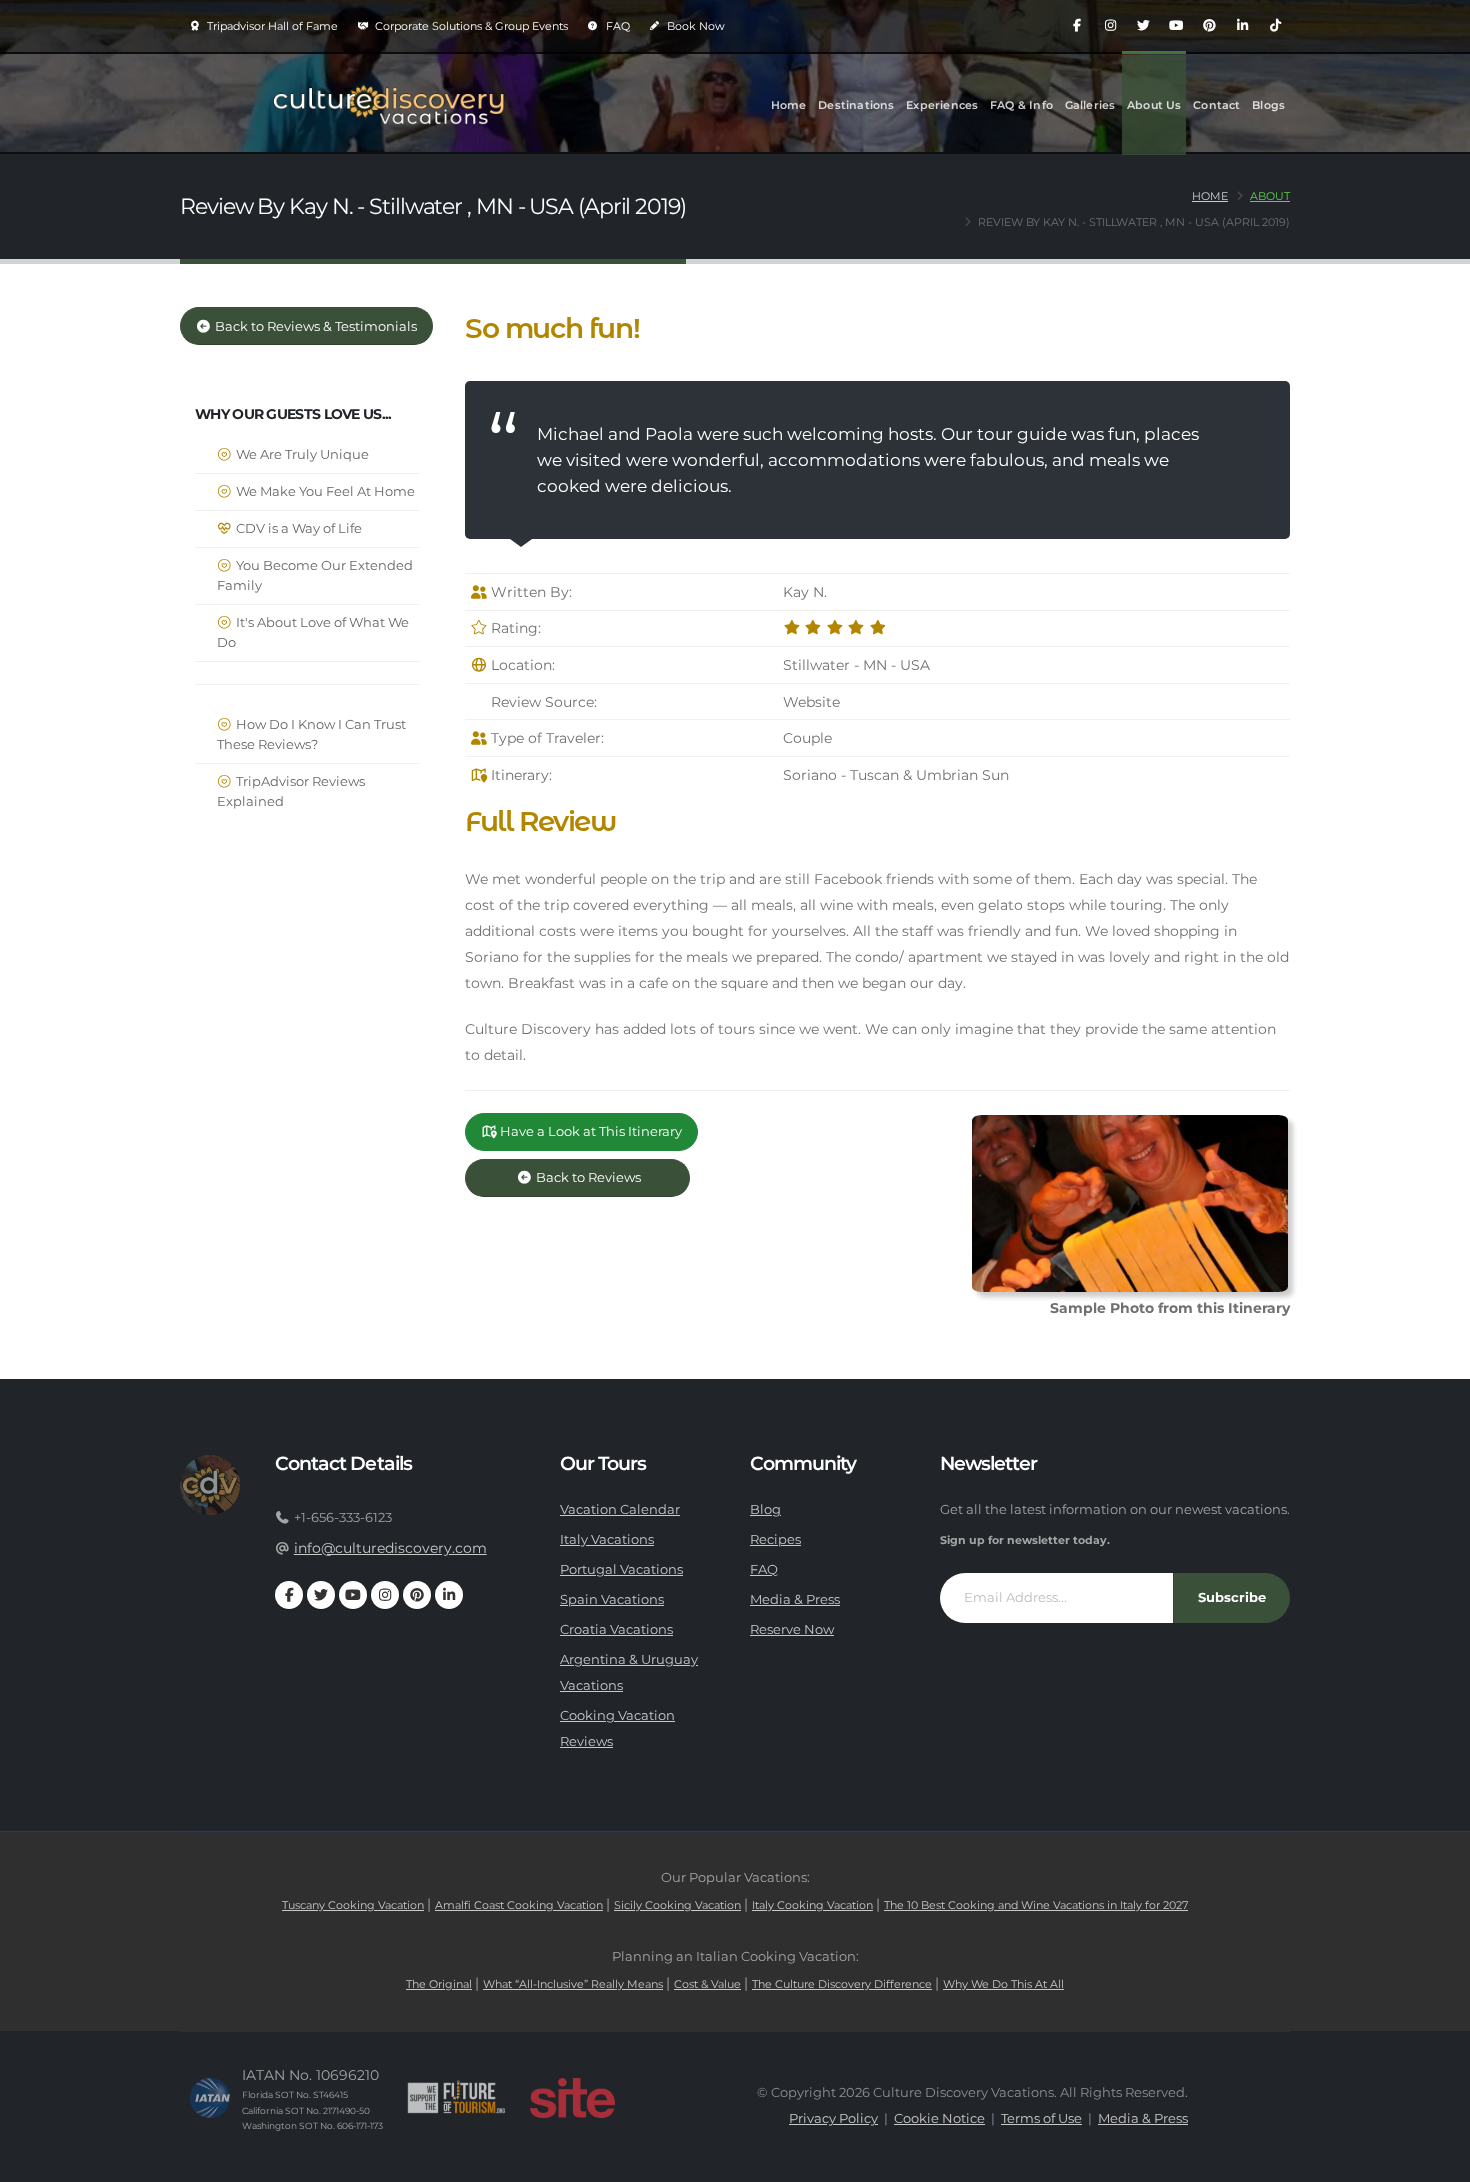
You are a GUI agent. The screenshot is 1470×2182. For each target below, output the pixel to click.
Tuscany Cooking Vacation (353, 1905)
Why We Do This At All (1003, 1984)
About (1270, 196)
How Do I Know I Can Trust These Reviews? (311, 734)
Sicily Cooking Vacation (677, 1905)
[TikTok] (1275, 26)
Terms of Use (1041, 2118)
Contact (1216, 105)
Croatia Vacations (616, 1629)
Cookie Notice (939, 2118)
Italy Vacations (607, 1539)
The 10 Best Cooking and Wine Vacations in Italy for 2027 (1036, 1905)
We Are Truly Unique (301, 454)
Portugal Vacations (621, 1569)
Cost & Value (707, 1984)
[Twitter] (1143, 26)
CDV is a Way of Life (297, 528)
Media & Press (795, 1599)
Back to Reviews (603, 1177)
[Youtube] (1176, 26)
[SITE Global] (572, 2098)
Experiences (942, 105)
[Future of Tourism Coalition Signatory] (456, 2098)
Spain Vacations (612, 1599)
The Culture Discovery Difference (842, 1984)
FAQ (616, 26)
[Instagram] (1110, 26)
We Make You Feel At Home (324, 491)
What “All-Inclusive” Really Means (573, 1984)
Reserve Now (792, 1629)
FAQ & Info (1021, 105)
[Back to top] (1435, 2159)
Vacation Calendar (620, 1509)
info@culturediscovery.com (390, 1548)
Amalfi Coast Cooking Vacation (519, 1905)
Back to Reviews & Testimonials (314, 326)
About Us (1154, 105)
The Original (439, 1984)
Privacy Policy (833, 2118)
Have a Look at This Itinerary (589, 1131)
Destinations (856, 105)
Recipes (775, 1539)
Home (789, 105)
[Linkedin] (1242, 26)
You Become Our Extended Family (315, 575)
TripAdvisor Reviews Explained (291, 791)
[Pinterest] (1209, 26)
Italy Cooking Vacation (812, 1905)
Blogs (1268, 105)
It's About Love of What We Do (313, 632)
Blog (765, 1509)
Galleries (1090, 105)
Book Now (694, 26)
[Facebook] (1077, 26)
